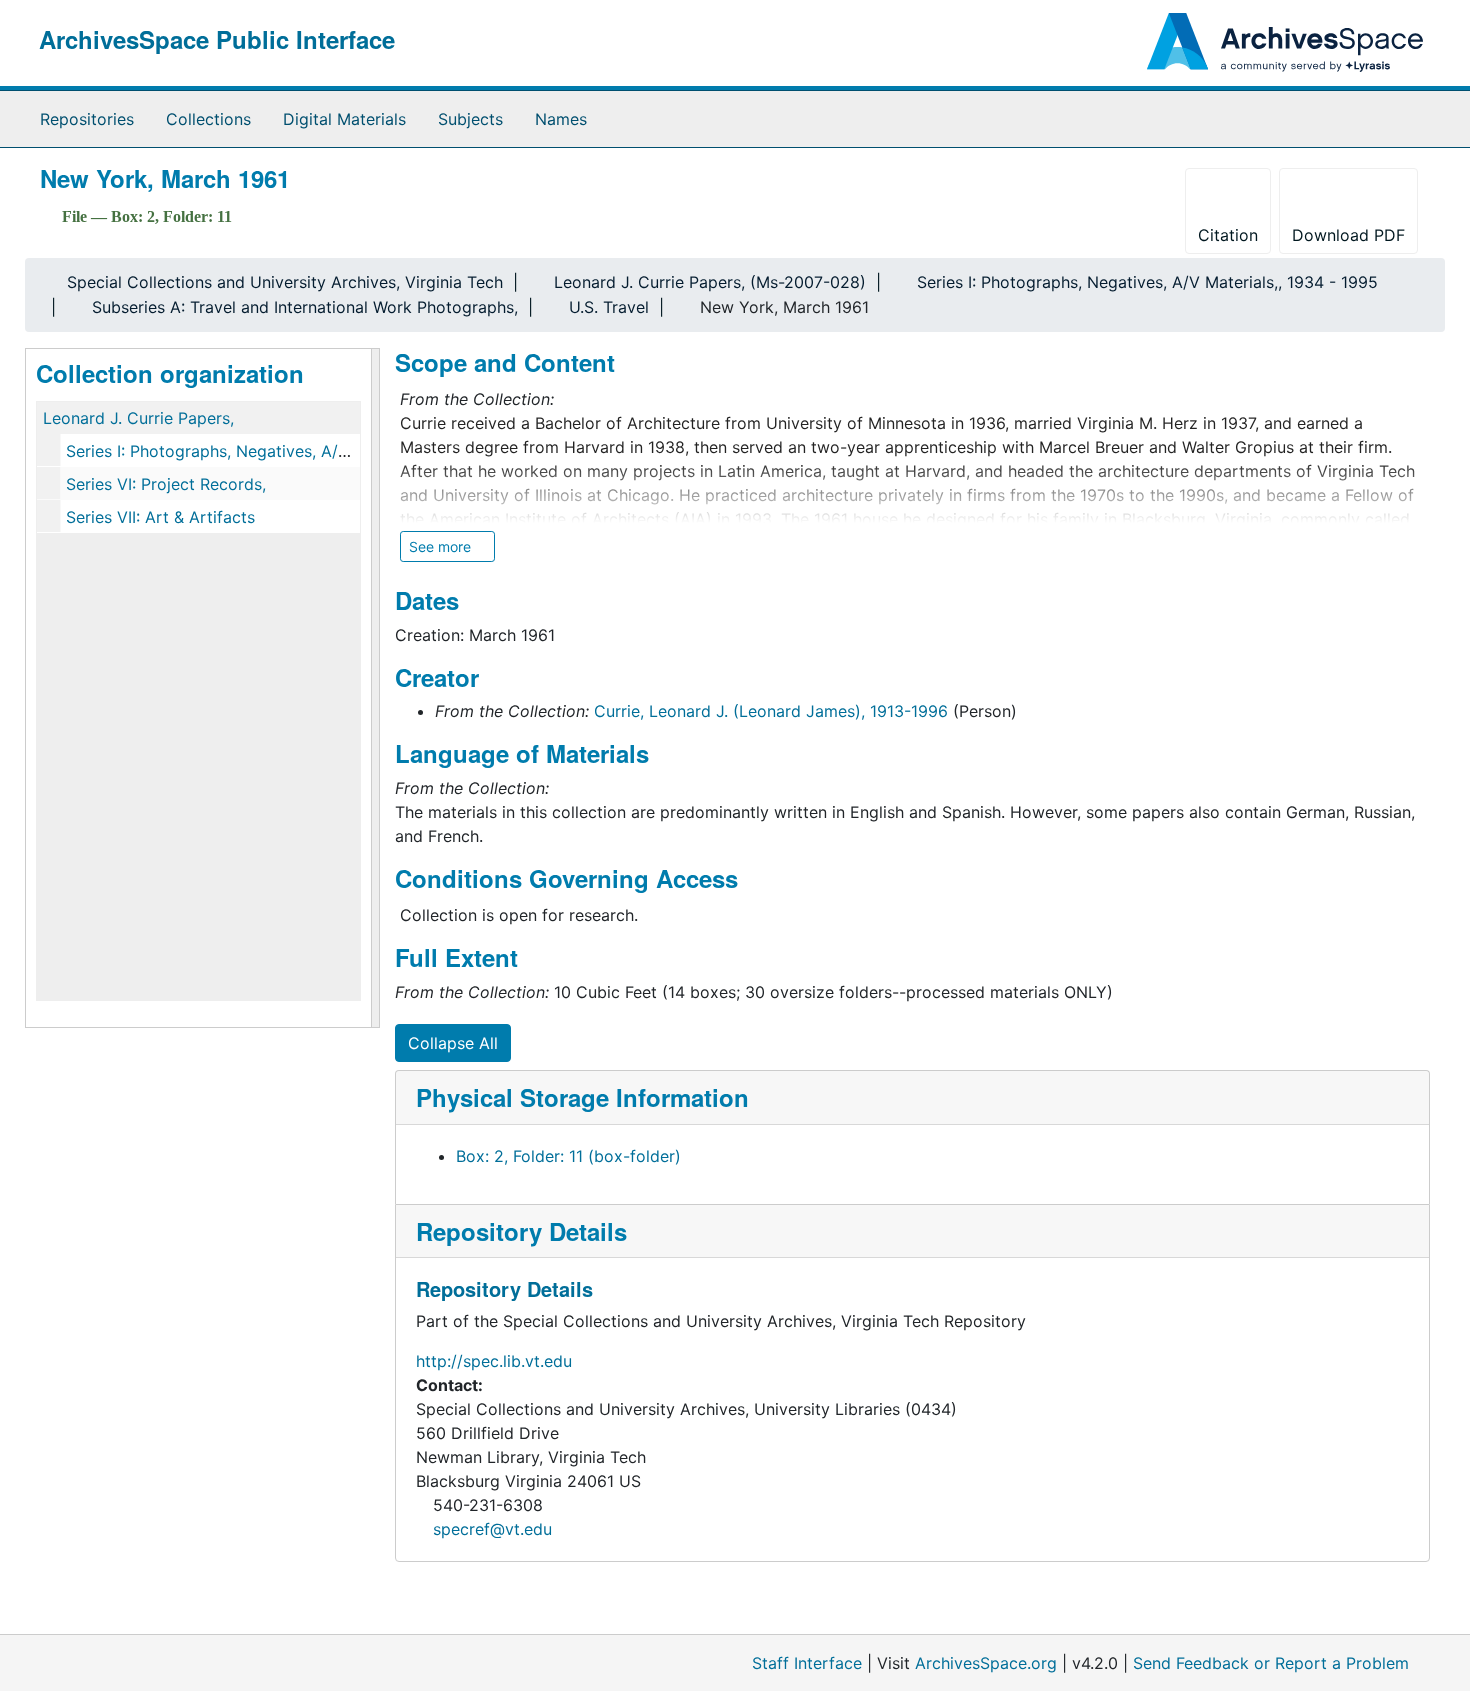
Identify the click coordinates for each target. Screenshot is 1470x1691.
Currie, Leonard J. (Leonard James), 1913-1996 (771, 711)
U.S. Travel (609, 307)
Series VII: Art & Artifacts (160, 517)
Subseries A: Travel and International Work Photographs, (305, 307)
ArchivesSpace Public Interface (217, 39)
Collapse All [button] (453, 1043)
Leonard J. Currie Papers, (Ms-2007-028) (710, 282)
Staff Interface (807, 1663)
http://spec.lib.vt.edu (494, 1361)
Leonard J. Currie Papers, (138, 418)
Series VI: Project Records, (166, 484)
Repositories (87, 119)
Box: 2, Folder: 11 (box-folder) (568, 1156)
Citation (1228, 235)
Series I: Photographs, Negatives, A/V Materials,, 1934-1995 (291, 451)
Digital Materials (344, 119)
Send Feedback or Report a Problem (1271, 1663)
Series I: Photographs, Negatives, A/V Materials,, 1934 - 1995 (1147, 282)
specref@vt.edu (492, 1529)
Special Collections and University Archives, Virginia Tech (285, 282)
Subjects (470, 119)
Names (561, 119)
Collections (208, 119)
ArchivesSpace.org (986, 1663)
